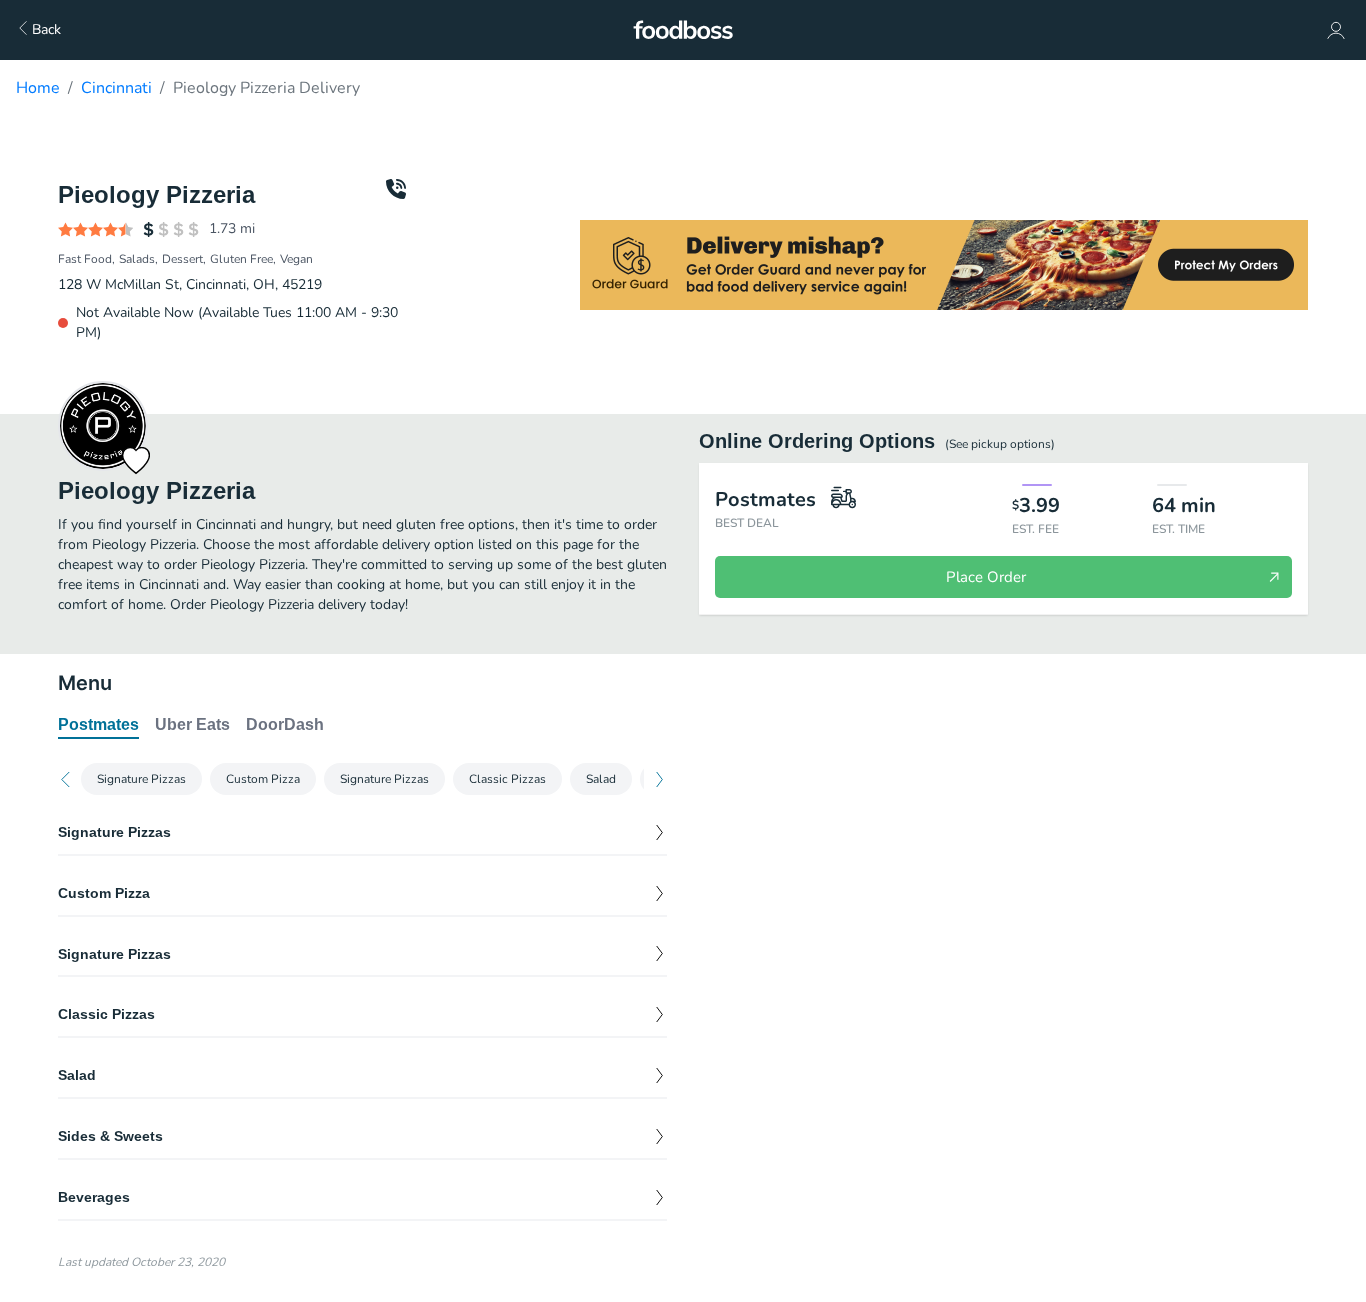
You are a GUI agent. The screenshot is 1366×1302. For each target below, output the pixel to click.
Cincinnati (116, 88)
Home (38, 88)
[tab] (98, 726)
